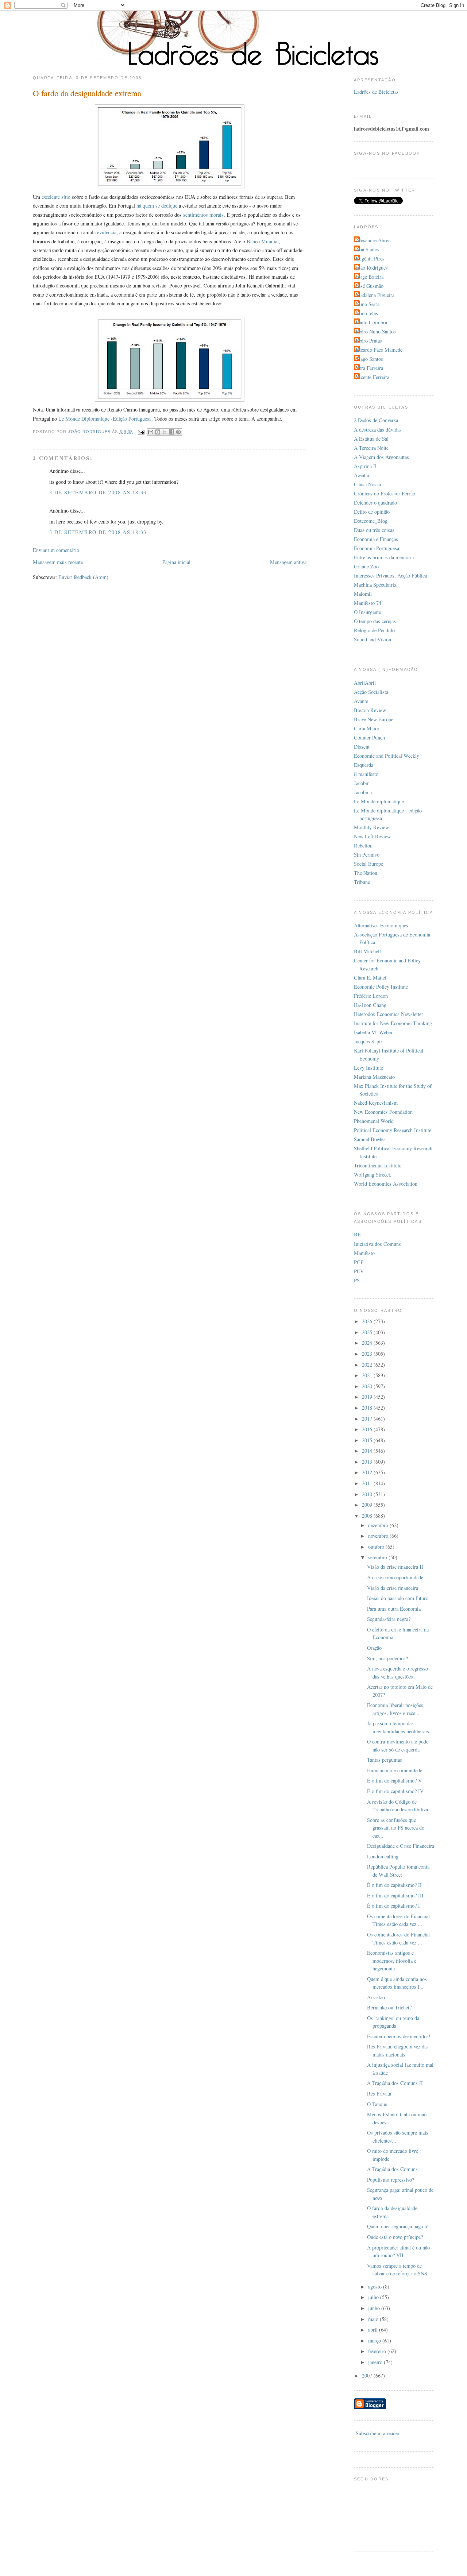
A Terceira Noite (371, 448)
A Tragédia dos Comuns (392, 2169)
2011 (368, 1483)
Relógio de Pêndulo (374, 630)
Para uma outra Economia (394, 1609)
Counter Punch (369, 737)
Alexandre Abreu (373, 240)
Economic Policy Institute (381, 987)
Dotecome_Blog (371, 521)
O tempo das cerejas (375, 621)
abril (374, 2330)
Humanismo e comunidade (395, 1770)
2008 (368, 1516)
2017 (368, 1419)
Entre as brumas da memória (384, 557)
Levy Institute (368, 1068)
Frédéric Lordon (371, 996)
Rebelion (363, 845)
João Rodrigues (372, 268)
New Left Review (372, 836)
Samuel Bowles (370, 1139)
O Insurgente (367, 612)
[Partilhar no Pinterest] (178, 432)
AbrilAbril (365, 683)
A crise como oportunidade (395, 1577)
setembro (378, 1557)
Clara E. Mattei (370, 978)
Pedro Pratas (369, 341)
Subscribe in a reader (378, 2433)
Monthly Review (371, 827)
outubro (377, 1547)
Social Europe (368, 864)
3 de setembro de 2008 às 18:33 (98, 492)
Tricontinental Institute (378, 1165)
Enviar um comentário (56, 550)
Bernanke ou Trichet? (389, 2007)
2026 (368, 1321)
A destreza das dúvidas (378, 430)
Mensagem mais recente (58, 562)
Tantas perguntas (385, 1760)
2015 (368, 1440)
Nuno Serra (368, 304)
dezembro (379, 1525)
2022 (368, 1365)
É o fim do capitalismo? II (394, 1885)
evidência (107, 232)
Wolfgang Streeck (373, 1175)
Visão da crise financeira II (395, 1567)
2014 (368, 1451)
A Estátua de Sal (371, 439)
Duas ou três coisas (374, 530)
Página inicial (176, 562)
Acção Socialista (371, 692)
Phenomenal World (374, 1121)
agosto (376, 2287)
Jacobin (362, 783)
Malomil (363, 594)
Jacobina (363, 792)
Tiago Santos (369, 359)
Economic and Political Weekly (387, 756)
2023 (368, 1354)
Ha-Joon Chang (370, 1005)
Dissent (362, 747)
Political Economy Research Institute (393, 1130)
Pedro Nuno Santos (376, 331)
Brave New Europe (374, 719)
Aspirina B (365, 466)
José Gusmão (370, 286)
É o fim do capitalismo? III (395, 1895)
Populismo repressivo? (391, 2180)
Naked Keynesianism (376, 1103)
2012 (368, 1472)
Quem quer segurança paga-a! (398, 2226)
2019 (368, 1397)
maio (374, 2319)
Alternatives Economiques (381, 925)
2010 (368, 1494)
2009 (368, 1505)
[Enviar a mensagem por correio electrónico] (141, 432)
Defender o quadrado (375, 503)
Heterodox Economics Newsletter (389, 1014)
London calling (383, 1856)
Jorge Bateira (370, 277)
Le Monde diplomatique (379, 801)
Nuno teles (367, 313)
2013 (368, 1462)
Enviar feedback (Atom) (83, 577)
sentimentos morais (203, 215)
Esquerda (364, 765)
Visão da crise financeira (393, 1588)
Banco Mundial (263, 241)
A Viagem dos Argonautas (381, 457)
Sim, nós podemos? (387, 1658)
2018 (368, 1408)
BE (357, 1234)
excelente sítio (56, 197)
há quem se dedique (157, 206)
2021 (368, 1375)
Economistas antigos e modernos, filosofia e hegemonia (392, 1961)
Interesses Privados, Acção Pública (390, 576)
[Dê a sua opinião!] (158, 432)
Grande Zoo (366, 566)
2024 (368, 1343)
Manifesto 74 (368, 603)
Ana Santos (368, 249)
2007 (368, 2376)
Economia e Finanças (376, 539)
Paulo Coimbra (371, 322)
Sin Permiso (367, 855)
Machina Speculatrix (375, 585)
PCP (359, 1262)
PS (357, 1280)
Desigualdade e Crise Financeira (401, 1846)
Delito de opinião (372, 512)
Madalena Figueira (375, 295)
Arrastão (376, 1997)
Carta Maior (367, 728)
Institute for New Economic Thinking (393, 1023)
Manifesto (364, 1253)
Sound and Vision (373, 639)
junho (375, 2308)
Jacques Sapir (368, 1041)
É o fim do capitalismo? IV (395, 1791)
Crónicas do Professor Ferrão (385, 493)
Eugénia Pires (370, 258)
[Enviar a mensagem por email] (151, 432)
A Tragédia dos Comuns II (395, 2083)
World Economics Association (386, 1184)
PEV (359, 1271)
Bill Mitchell (367, 951)
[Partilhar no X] (165, 432)
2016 (368, 1429)
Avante (361, 701)
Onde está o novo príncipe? (395, 2237)
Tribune (362, 882)
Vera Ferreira (369, 368)
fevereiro (378, 2351)
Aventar (362, 475)
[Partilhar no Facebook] (171, 432)
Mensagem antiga (288, 562)
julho (374, 2297)
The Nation (366, 873)
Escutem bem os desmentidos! (399, 2036)
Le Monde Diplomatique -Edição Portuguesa (105, 419)
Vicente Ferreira (373, 377)
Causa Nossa (367, 484)
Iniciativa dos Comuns (377, 1244)
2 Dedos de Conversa (376, 420)
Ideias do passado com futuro (398, 1598)
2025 (368, 1332)
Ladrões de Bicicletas (376, 92)
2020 (368, 1386)
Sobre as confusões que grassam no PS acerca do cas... (396, 1828)
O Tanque (377, 2104)
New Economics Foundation (383, 1112)
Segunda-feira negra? (389, 1619)
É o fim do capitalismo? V (394, 1781)
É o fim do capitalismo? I (393, 1906)
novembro (379, 1536)
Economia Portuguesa (377, 548)
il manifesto (366, 774)
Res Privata (379, 2094)
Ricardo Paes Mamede (379, 350)
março (375, 2341)
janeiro (376, 2362)
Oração (374, 1648)
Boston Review (370, 710)
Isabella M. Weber (373, 1032)
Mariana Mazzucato (374, 1077)
